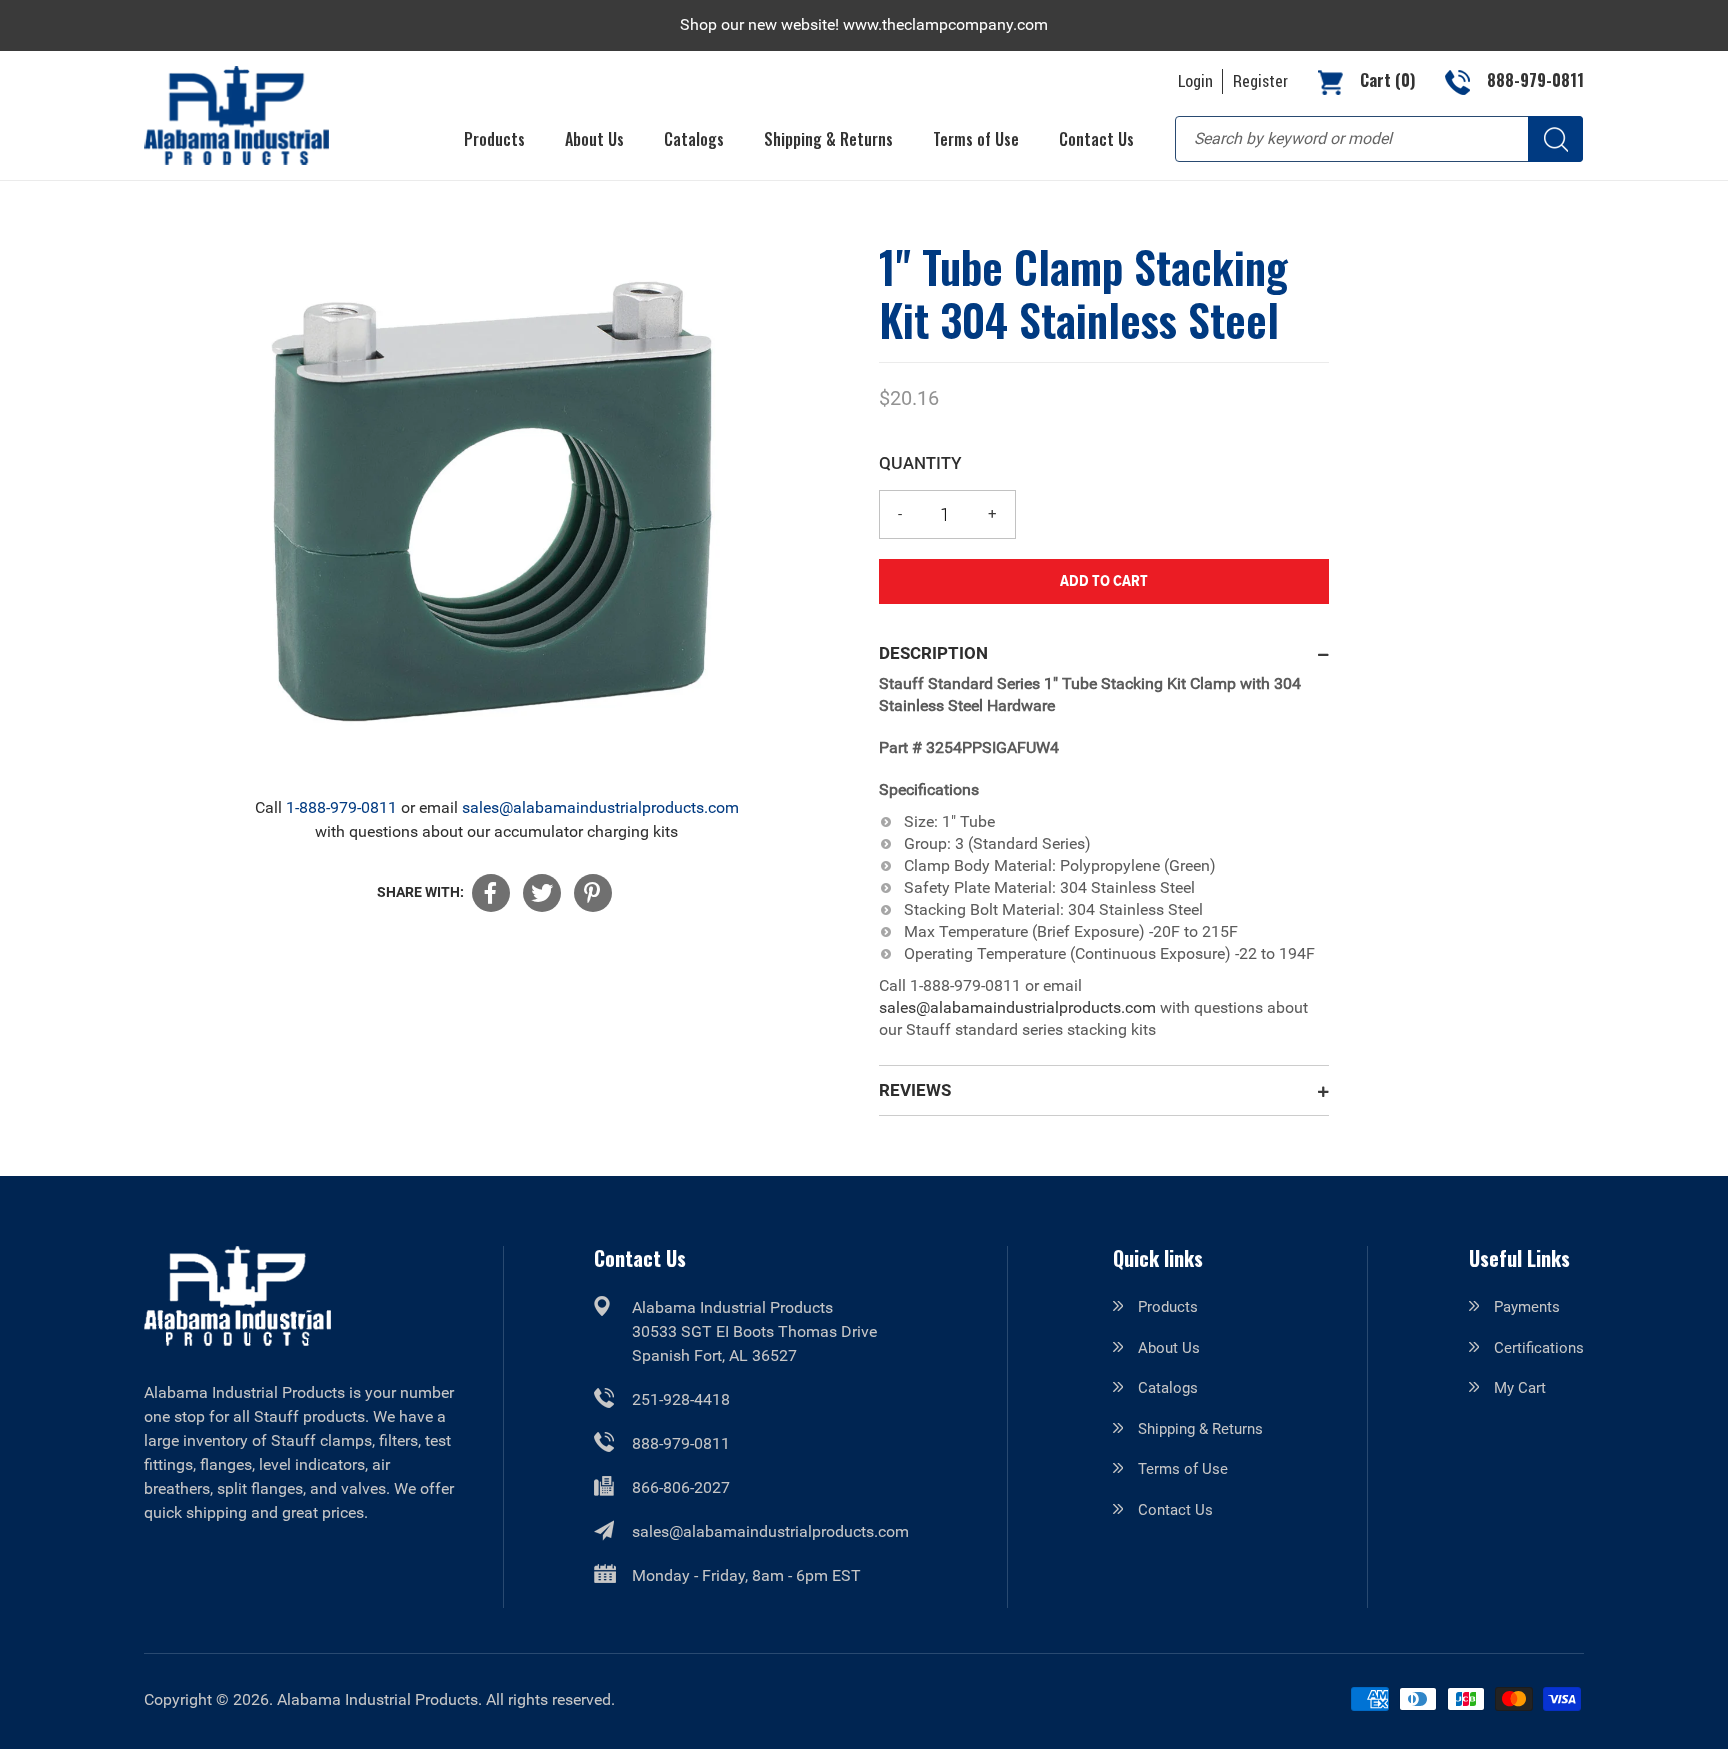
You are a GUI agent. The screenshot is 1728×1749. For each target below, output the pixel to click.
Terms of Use (1183, 1469)
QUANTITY (920, 462)
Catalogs (1168, 1388)
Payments (1527, 1307)
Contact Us (1175, 1510)
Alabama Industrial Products (377, 1699)
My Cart (1520, 1388)
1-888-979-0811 (341, 807)
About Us (1169, 1348)
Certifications (1539, 1348)
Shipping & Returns (1200, 1429)
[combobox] (1379, 139)
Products (1168, 1307)
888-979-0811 (681, 1443)
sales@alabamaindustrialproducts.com (600, 807)
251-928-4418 (681, 1399)
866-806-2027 (681, 1487)
